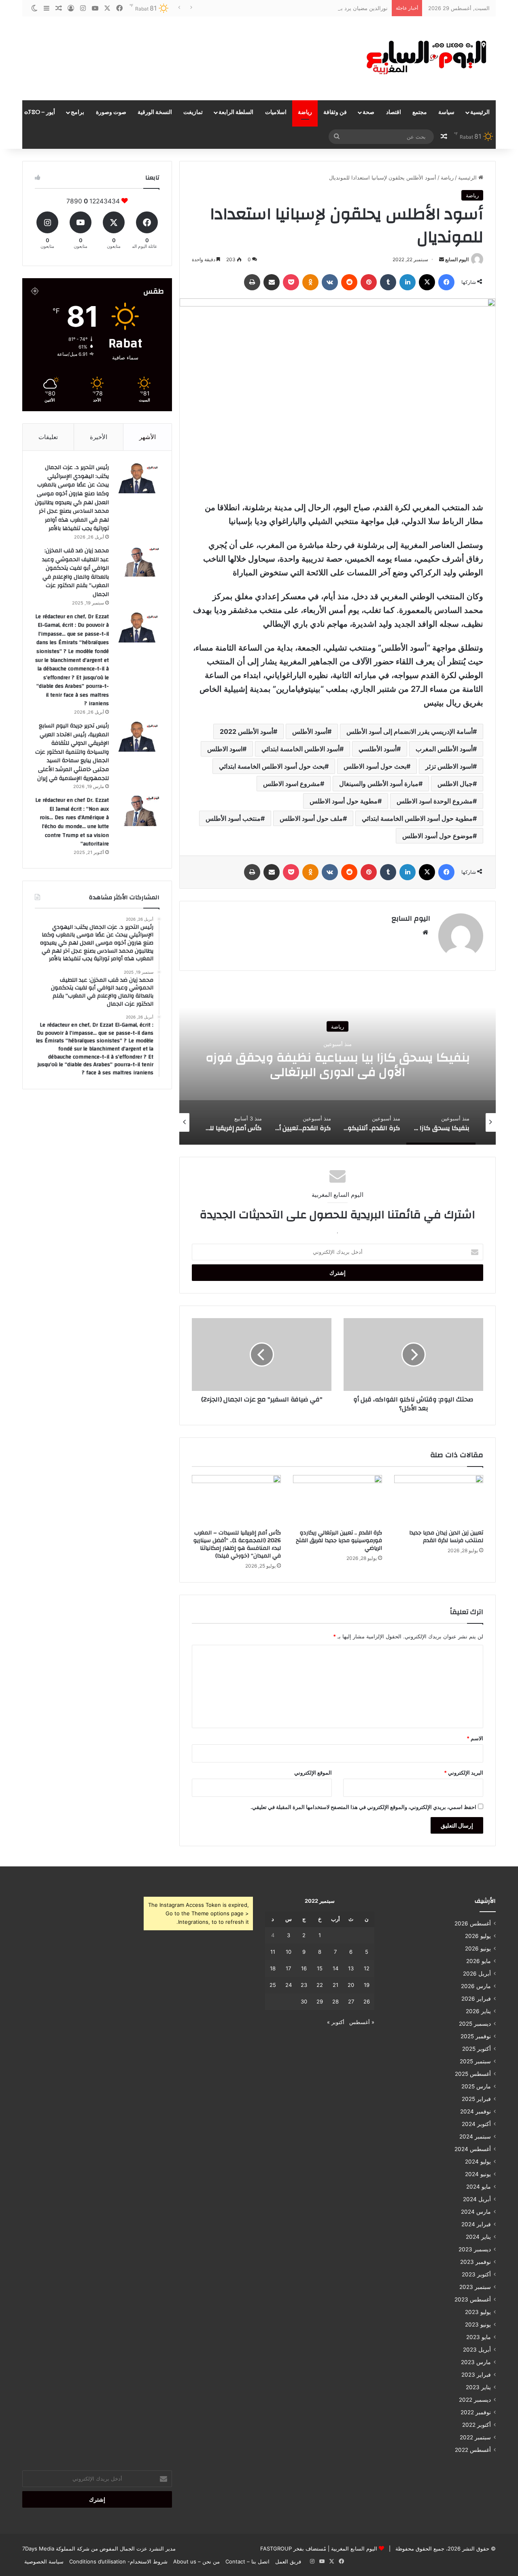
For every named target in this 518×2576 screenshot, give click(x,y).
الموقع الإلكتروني (313, 1773)
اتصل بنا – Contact (247, 2561)
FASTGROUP (276, 2549)
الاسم (475, 1738)
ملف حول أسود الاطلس (311, 818)
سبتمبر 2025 (475, 2061)
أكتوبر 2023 (476, 2274)
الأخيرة (99, 437)
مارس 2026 (476, 1986)
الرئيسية (480, 112)
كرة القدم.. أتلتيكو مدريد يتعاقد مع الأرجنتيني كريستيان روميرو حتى (338, 1065)
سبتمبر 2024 (475, 2136)
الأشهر (148, 437)
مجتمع (420, 112)
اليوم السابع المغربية (353, 2549)
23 (304, 1985)
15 (320, 1968)
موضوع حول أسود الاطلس (437, 836)
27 (351, 2001)
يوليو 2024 (478, 2162)
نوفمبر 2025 (476, 2036)
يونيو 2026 (478, 1948)
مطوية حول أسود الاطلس (344, 801)
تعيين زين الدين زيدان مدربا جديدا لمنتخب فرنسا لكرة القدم (446, 1537)
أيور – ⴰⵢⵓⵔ (40, 112)
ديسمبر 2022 (475, 2400)
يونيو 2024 (478, 2174)
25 (273, 1985)
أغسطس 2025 (473, 2074)
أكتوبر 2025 (477, 2049)
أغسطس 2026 (473, 1923)
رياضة (305, 112)
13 (351, 1968)
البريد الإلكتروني (464, 1773)
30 (304, 2001)
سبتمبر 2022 (475, 2437)
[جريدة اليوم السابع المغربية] (421, 58)
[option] (338, 1064)
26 (367, 2001)
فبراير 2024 (476, 2224)
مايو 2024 (479, 2187)
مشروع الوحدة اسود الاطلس (435, 801)
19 (367, 1985)
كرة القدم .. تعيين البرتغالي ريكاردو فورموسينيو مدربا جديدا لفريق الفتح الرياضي (339, 1541)
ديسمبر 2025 (475, 2024)
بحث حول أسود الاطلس (375, 766)
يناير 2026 (478, 2011)
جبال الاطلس (455, 784)
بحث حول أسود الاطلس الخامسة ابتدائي (272, 766)
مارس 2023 (476, 2362)
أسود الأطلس (310, 731)
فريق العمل (288, 2561)
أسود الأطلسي (378, 749)
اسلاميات (276, 112)
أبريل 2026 (477, 1974)
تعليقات (48, 437)
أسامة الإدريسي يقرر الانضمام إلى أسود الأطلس (410, 731)
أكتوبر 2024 (476, 2124)
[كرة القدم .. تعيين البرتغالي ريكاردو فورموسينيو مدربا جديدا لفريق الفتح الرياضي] (338, 1500)
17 (288, 1968)
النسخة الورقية (155, 112)
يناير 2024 (478, 2237)
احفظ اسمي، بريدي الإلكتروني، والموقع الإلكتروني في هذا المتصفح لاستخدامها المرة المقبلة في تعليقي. (363, 1807)
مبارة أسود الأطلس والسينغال (379, 784)
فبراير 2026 (476, 1999)
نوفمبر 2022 (476, 2412)
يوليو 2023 (478, 2312)
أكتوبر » (336, 2022)
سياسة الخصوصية (44, 2561)
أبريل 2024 (477, 2199)
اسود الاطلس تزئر (449, 766)
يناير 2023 (478, 2387)
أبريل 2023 (477, 2350)
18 (273, 1968)
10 (289, 1952)
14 (335, 1968)
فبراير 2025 (476, 2099)
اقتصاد (394, 112)
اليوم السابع (457, 259)
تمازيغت (193, 112)
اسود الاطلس (225, 749)
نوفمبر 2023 (476, 2262)
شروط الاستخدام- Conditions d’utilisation (118, 2561)
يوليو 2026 (478, 1936)
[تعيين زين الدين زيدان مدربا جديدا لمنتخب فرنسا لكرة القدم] (439, 1500)
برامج (77, 112)
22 (320, 1985)
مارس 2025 (476, 2086)
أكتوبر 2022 (477, 2425)
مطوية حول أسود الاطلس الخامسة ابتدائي (417, 818)
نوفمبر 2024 (476, 2111)
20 (351, 1985)
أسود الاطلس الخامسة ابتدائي (300, 749)
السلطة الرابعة (236, 112)
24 (289, 1985)
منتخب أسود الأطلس (233, 818)
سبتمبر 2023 (475, 2287)
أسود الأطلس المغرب (444, 749)
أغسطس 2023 (473, 2299)
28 (335, 2001)
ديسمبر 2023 (475, 2249)
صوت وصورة (111, 112)
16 (304, 1968)
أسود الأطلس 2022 (246, 731)
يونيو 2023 (478, 2325)
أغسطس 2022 (473, 2450)
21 (335, 1985)
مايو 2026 (479, 1961)
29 (320, 2001)
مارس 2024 (476, 2212)
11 (273, 1952)
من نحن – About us (196, 2561)
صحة (368, 112)
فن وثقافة (335, 112)
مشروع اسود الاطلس (292, 784)
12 (367, 1968)
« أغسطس (362, 2022)
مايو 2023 (479, 2337)
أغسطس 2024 (473, 2149)
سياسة (446, 112)
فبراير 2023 (476, 2375)
